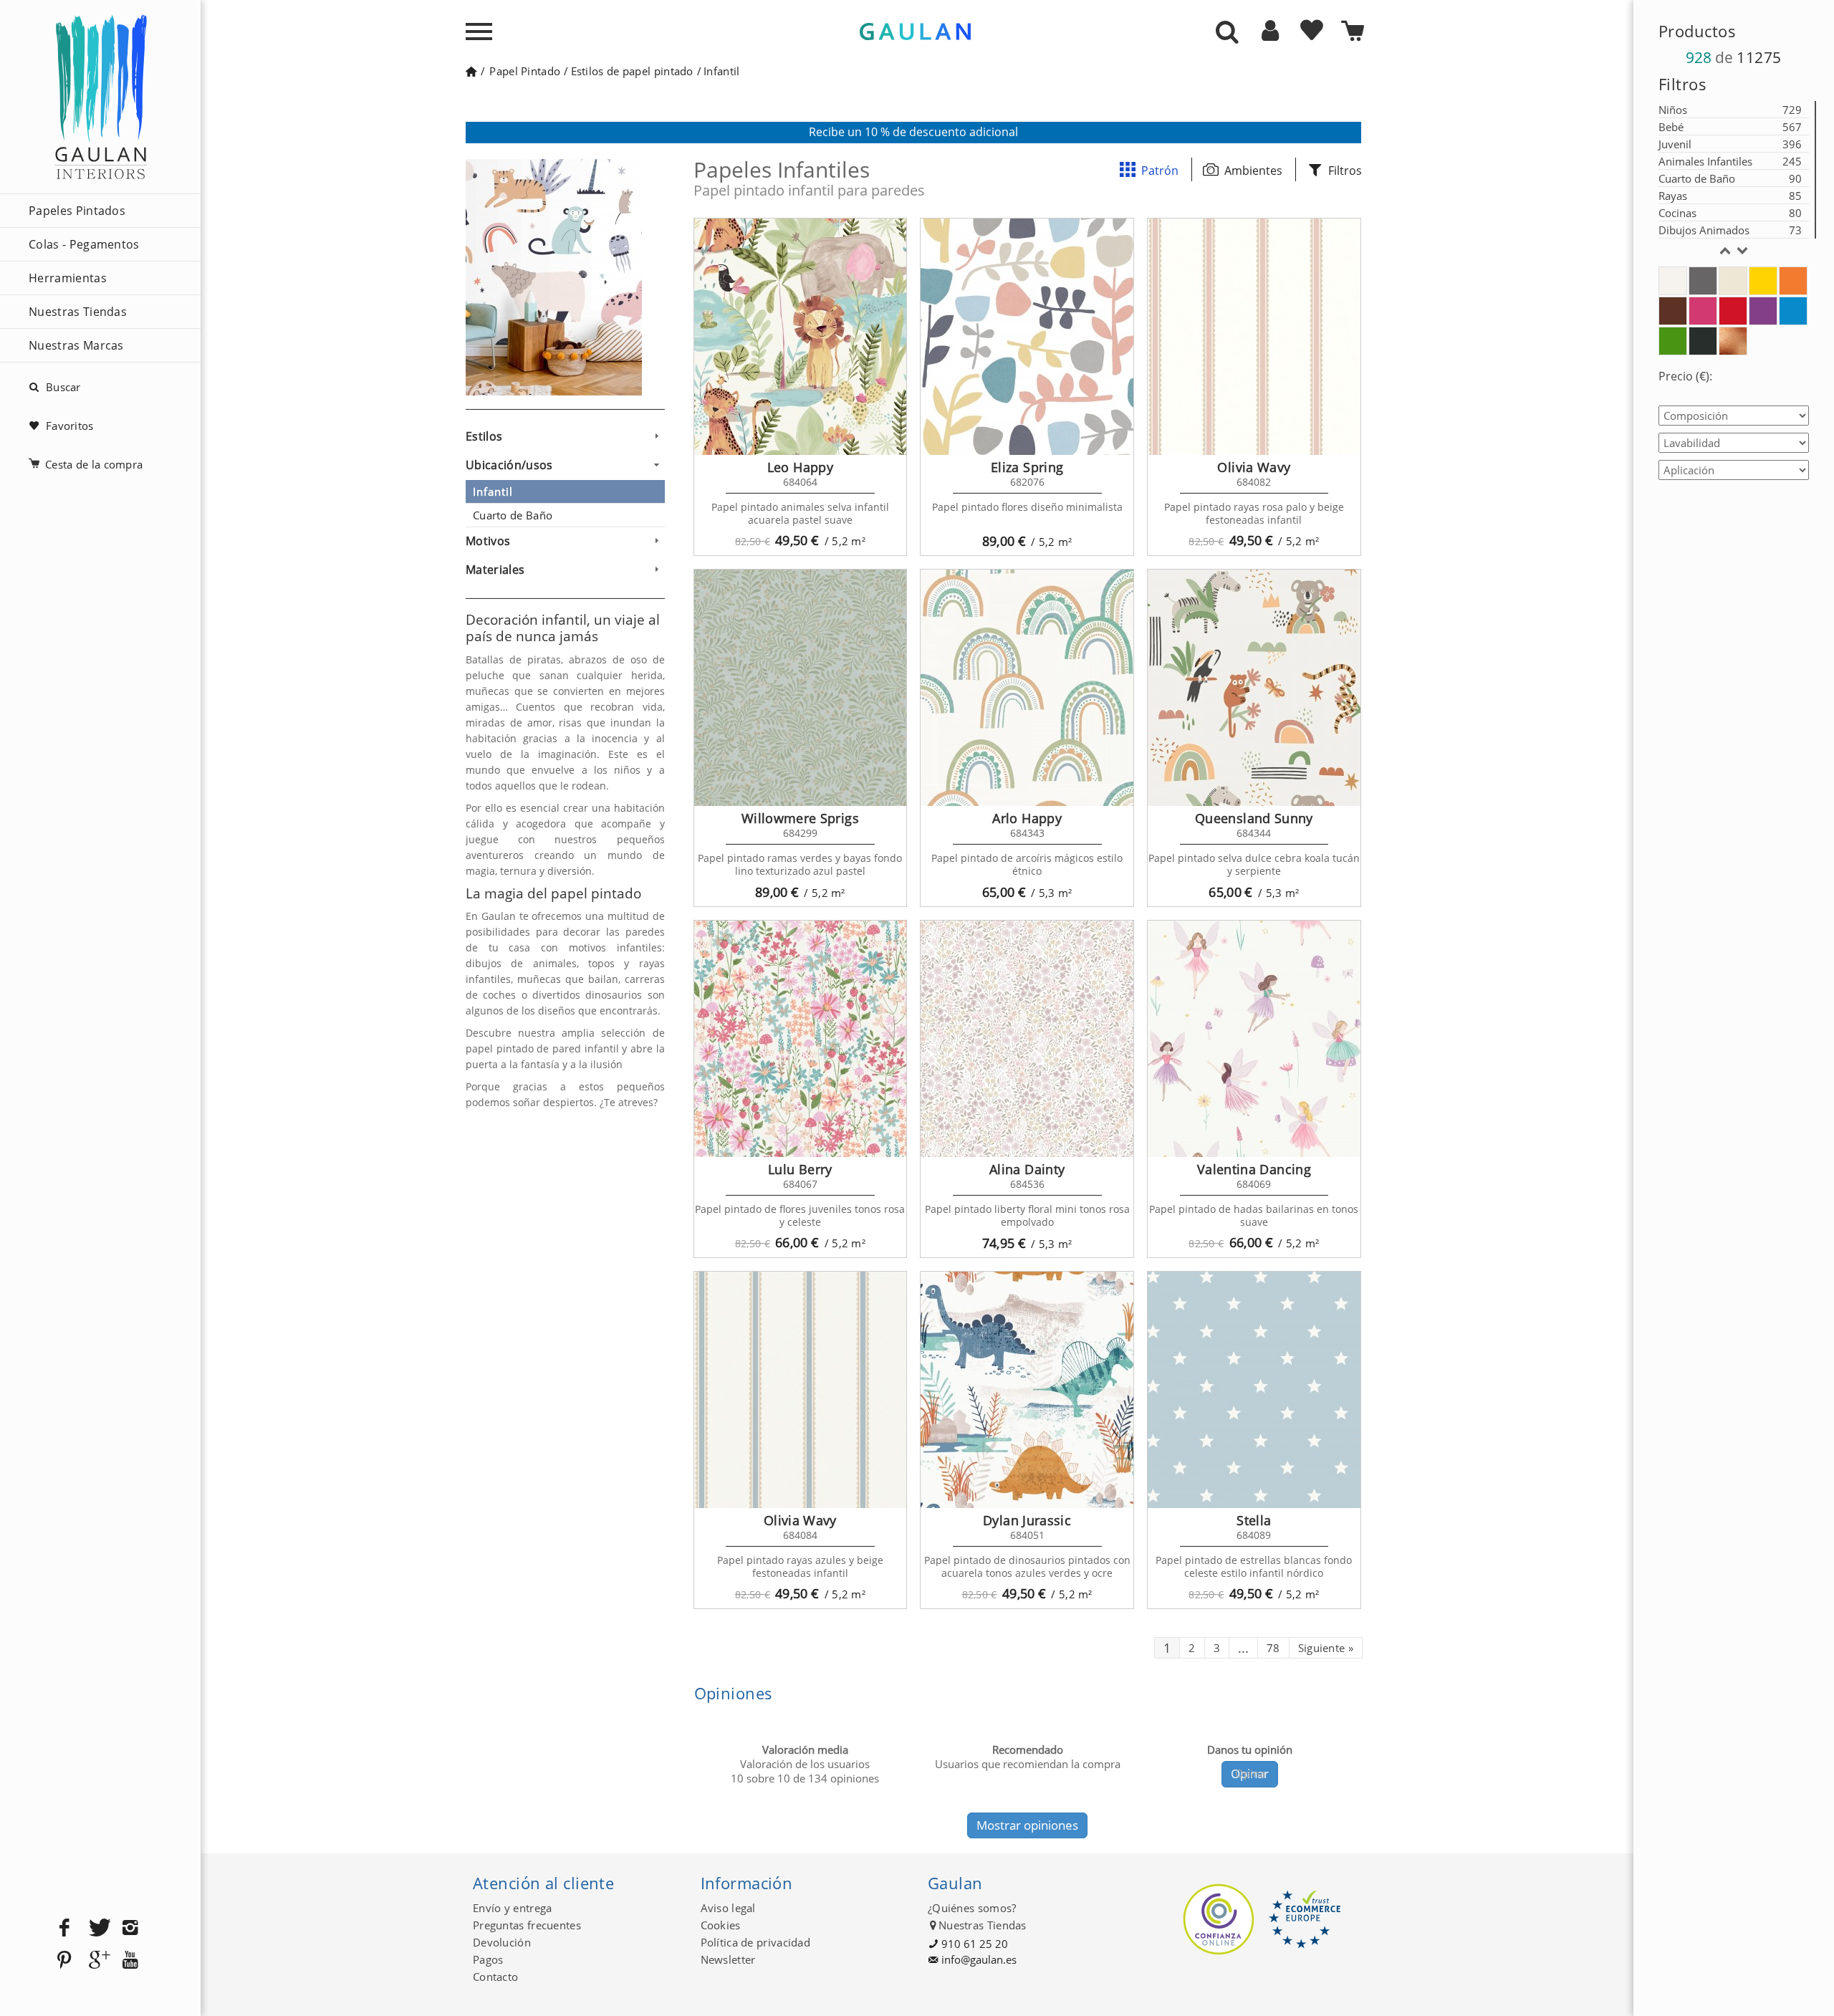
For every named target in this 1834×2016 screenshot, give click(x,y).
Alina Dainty (1027, 1169)
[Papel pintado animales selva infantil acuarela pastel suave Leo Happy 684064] (801, 337)
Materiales (495, 570)
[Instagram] (130, 1928)
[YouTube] (130, 1960)
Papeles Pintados (77, 211)
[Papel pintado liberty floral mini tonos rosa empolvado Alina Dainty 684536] (1027, 1039)
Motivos (488, 541)
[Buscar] (1227, 33)
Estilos (484, 436)
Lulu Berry (800, 1169)
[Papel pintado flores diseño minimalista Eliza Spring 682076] (1027, 337)
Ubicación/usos (509, 465)
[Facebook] (64, 1928)
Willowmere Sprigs (800, 818)
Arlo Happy (1027, 818)
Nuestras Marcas (76, 345)
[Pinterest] (64, 1960)
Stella (1254, 1520)
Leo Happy (800, 467)
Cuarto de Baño (513, 515)
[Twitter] (97, 1928)
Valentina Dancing (1254, 1169)
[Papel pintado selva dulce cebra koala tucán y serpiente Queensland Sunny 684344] (1254, 688)
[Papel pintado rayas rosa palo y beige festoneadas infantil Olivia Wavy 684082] (1254, 337)
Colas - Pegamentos (84, 244)
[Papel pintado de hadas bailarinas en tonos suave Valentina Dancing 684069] (1254, 1039)
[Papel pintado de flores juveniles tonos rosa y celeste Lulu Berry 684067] (801, 1039)
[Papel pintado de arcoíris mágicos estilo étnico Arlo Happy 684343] (1027, 688)
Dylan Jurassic (1027, 1520)
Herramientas (68, 278)
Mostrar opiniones (1027, 1825)
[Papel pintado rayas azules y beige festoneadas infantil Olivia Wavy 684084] (801, 1390)
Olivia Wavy (1254, 467)
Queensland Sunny (1254, 818)
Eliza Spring (1027, 467)
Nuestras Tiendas (78, 312)
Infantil (493, 491)
